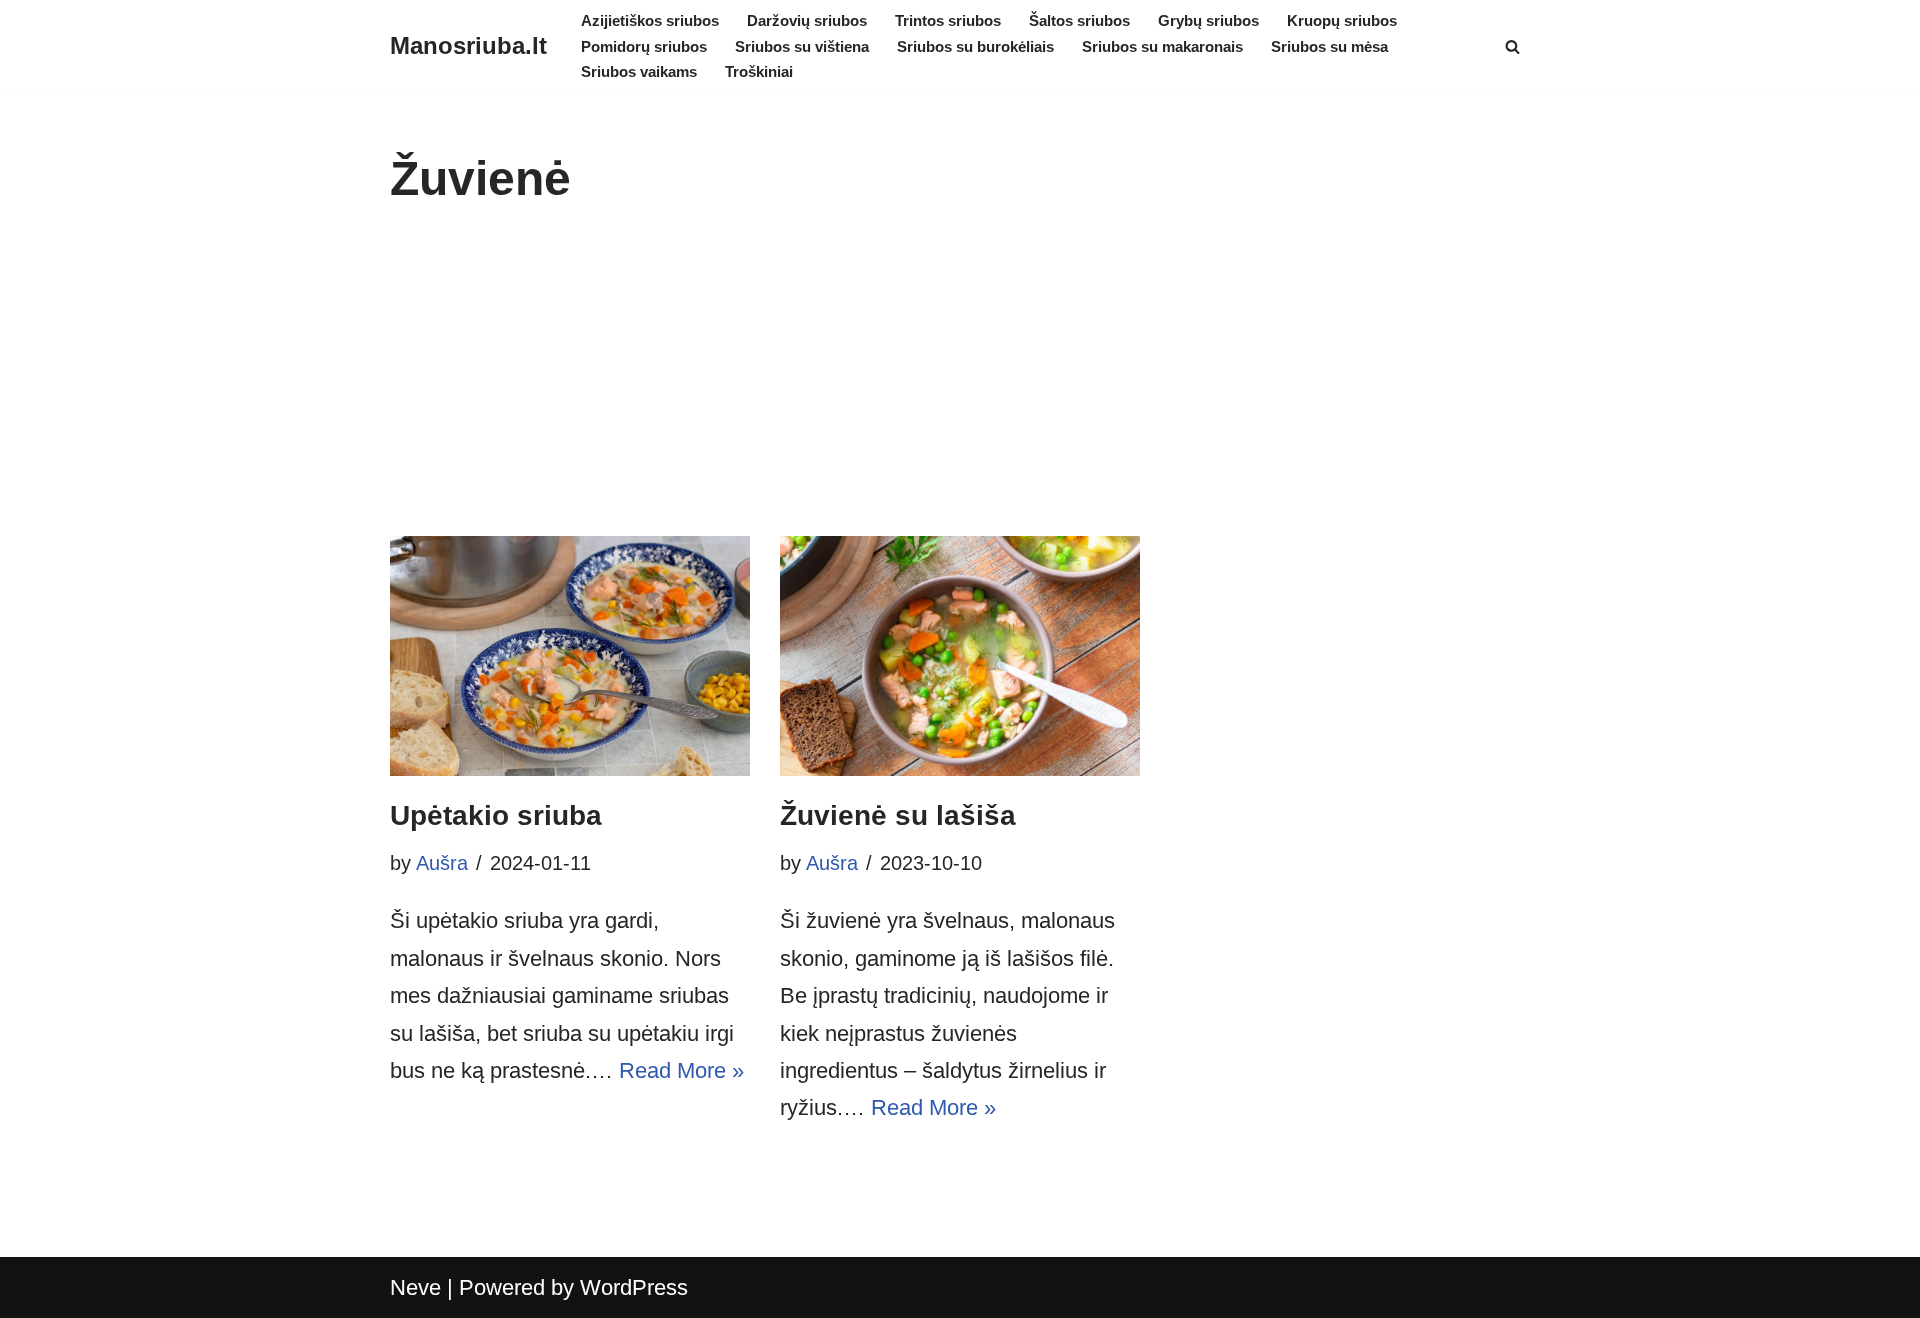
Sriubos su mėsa (1329, 46)
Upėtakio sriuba (496, 815)
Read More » (681, 1070)
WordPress (634, 1287)
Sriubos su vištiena (802, 46)
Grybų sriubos (1208, 20)
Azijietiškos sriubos (650, 20)
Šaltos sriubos (1079, 20)
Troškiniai (759, 71)
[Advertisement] (960, 386)
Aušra (442, 863)
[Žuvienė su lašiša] (960, 656)
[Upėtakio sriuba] (570, 656)
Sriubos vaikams (639, 71)
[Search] (1512, 46)
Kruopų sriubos (1342, 20)
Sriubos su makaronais (1162, 46)
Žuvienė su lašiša (898, 815)
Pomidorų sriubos (644, 46)
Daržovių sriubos (807, 20)
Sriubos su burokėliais (975, 46)
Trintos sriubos (948, 20)
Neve (415, 1287)
